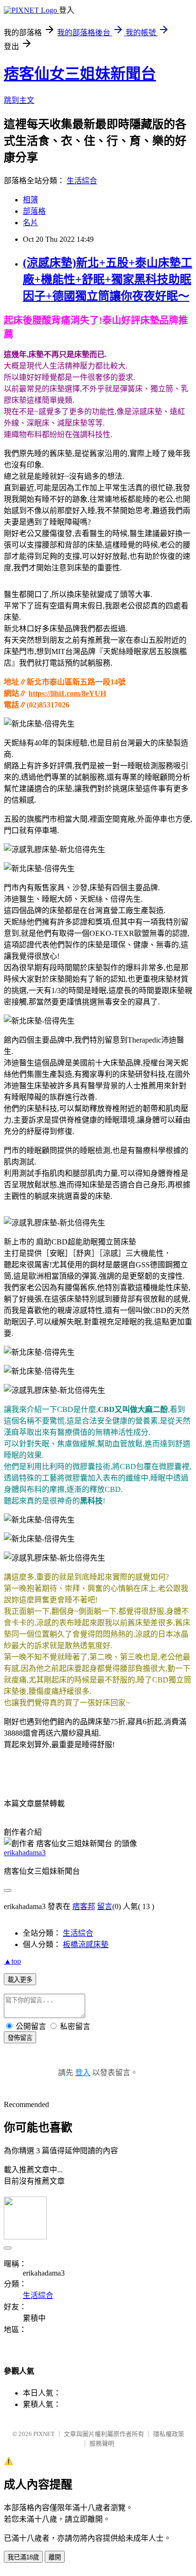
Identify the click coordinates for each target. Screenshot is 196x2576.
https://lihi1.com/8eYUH (67, 693)
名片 (30, 223)
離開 (55, 2557)
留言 (105, 1906)
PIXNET (44, 2434)
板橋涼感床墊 (86, 1944)
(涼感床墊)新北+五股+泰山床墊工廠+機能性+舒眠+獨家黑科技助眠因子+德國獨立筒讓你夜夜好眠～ (108, 279)
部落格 (34, 211)
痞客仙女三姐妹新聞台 (80, 74)
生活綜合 (82, 181)
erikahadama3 (25, 1853)
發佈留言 (20, 2038)
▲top (12, 1961)
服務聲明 (102, 2443)
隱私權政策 (169, 2434)
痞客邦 (84, 1906)
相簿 (30, 200)
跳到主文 (19, 100)
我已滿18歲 (23, 2557)
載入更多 (20, 1980)
